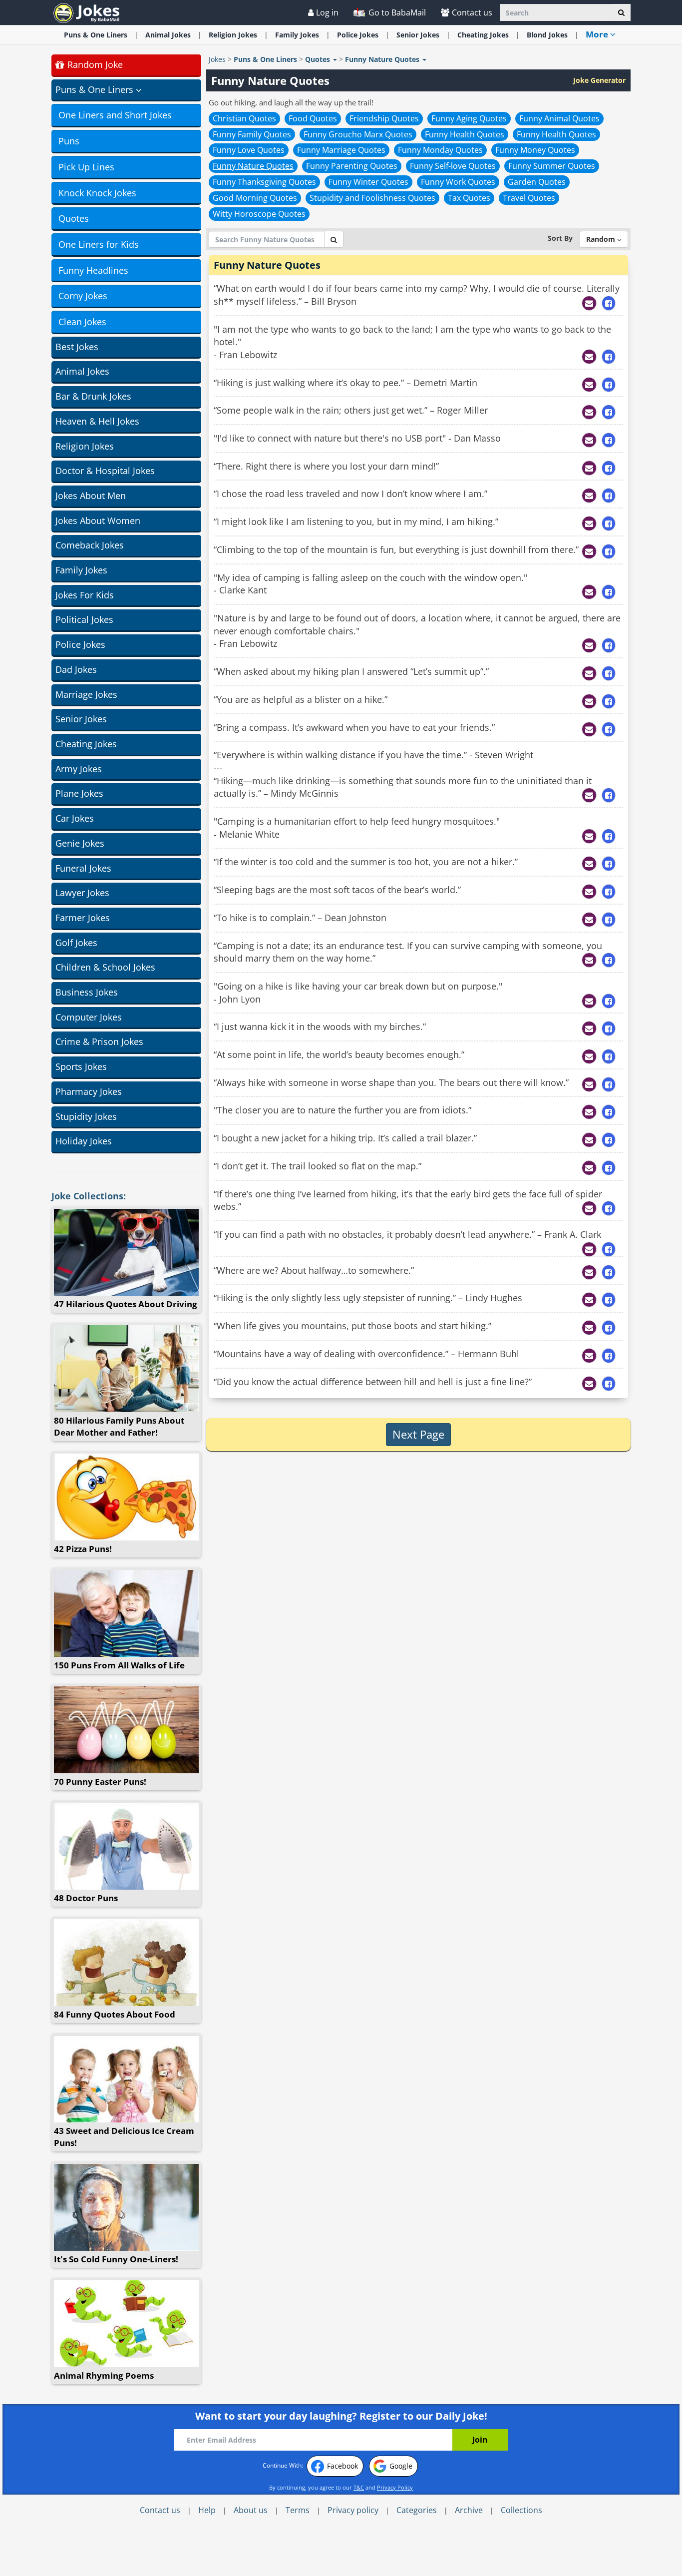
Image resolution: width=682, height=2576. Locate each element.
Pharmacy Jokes (89, 1091)
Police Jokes (80, 644)
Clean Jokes (82, 322)
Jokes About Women (98, 520)
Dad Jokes (76, 669)
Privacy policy (353, 2510)
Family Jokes (81, 570)
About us (251, 2510)
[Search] (621, 12)
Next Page (418, 1434)
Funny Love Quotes (249, 150)
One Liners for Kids (99, 244)
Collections (521, 2510)
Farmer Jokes (83, 918)
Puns (69, 141)
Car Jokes (75, 818)
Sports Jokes (81, 1066)
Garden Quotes (537, 182)
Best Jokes (77, 347)
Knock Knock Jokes (97, 193)
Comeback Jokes (90, 545)
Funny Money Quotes (535, 150)
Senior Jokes (81, 719)
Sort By (560, 238)
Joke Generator (599, 80)
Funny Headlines (93, 270)
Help (207, 2510)
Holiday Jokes (84, 1141)
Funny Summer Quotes (552, 166)
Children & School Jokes (105, 967)
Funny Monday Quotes (440, 150)
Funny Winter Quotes (368, 182)
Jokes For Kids (85, 595)
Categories (417, 2510)
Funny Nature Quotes (253, 166)
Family (297, 35)
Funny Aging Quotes (469, 118)
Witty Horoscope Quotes (259, 214)
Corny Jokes (83, 296)
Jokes (217, 59)
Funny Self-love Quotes (453, 166)
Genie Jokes (80, 843)
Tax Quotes (469, 198)
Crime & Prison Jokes (99, 1041)
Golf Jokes (76, 943)
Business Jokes (87, 992)
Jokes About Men (91, 496)
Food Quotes (313, 118)
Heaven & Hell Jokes (97, 421)
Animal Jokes (82, 371)
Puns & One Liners (96, 35)
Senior (418, 35)
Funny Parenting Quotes (352, 166)
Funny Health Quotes (465, 134)
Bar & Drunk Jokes (93, 396)
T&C (359, 2487)
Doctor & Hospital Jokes (105, 471)
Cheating (483, 35)
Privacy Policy (395, 2487)
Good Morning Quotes (255, 198)
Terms (298, 2510)
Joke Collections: (89, 1196)
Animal (168, 35)
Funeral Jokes (83, 868)
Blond (547, 35)
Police (358, 35)
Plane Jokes (79, 793)
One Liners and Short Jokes (115, 115)
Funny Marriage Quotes (341, 150)
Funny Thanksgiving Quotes (264, 182)
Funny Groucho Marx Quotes (358, 134)
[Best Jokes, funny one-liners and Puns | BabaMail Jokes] (86, 12)
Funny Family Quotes (252, 134)
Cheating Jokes (86, 744)
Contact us (472, 12)
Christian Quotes (244, 118)
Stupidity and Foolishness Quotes (372, 198)
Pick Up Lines (86, 167)
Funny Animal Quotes (559, 118)
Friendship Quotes (384, 118)
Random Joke (94, 64)
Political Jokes (84, 619)
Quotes (74, 218)
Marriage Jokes (86, 694)
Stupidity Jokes (86, 1116)
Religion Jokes (85, 446)
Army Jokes (79, 769)
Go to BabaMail (396, 12)
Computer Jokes (89, 1017)
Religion (233, 35)
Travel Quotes (529, 198)
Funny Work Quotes (458, 182)
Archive (469, 2510)
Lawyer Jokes (82, 893)
